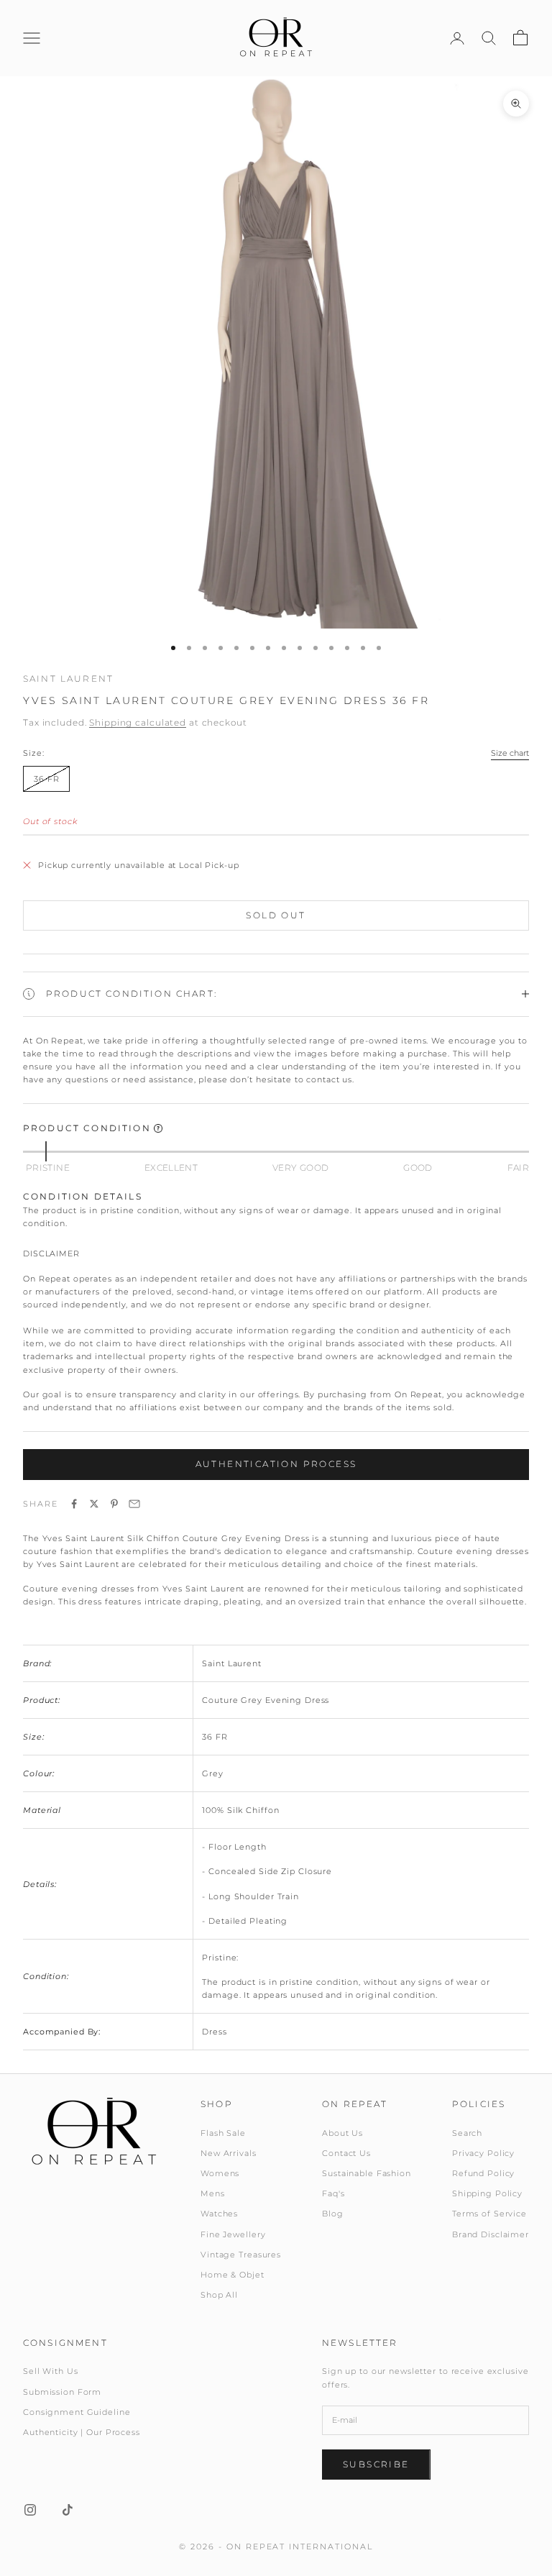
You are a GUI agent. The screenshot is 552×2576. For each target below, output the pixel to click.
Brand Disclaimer (491, 2234)
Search (467, 2133)
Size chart (510, 753)
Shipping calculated (138, 722)
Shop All (219, 2295)
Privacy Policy (483, 2153)
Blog (333, 2214)
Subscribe (376, 2464)
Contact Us (346, 2153)
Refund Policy (483, 2173)
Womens (220, 2173)
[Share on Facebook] (74, 1504)
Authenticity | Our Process (82, 2432)
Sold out (276, 915)
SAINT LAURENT (68, 679)
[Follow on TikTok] (68, 2510)
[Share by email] (134, 1504)
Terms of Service (489, 2214)
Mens (213, 2193)
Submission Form (62, 2392)
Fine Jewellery (233, 2234)
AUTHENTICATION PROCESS (276, 1464)
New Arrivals (229, 2153)
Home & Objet (233, 2275)
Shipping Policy (487, 2193)
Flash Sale (223, 2133)
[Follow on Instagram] (30, 2510)
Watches (219, 2214)
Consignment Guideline (77, 2412)
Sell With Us (51, 2371)
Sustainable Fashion (367, 2173)
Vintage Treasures (241, 2255)
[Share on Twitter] (94, 1504)
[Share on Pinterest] (114, 1504)
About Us (342, 2133)
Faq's (333, 2193)
